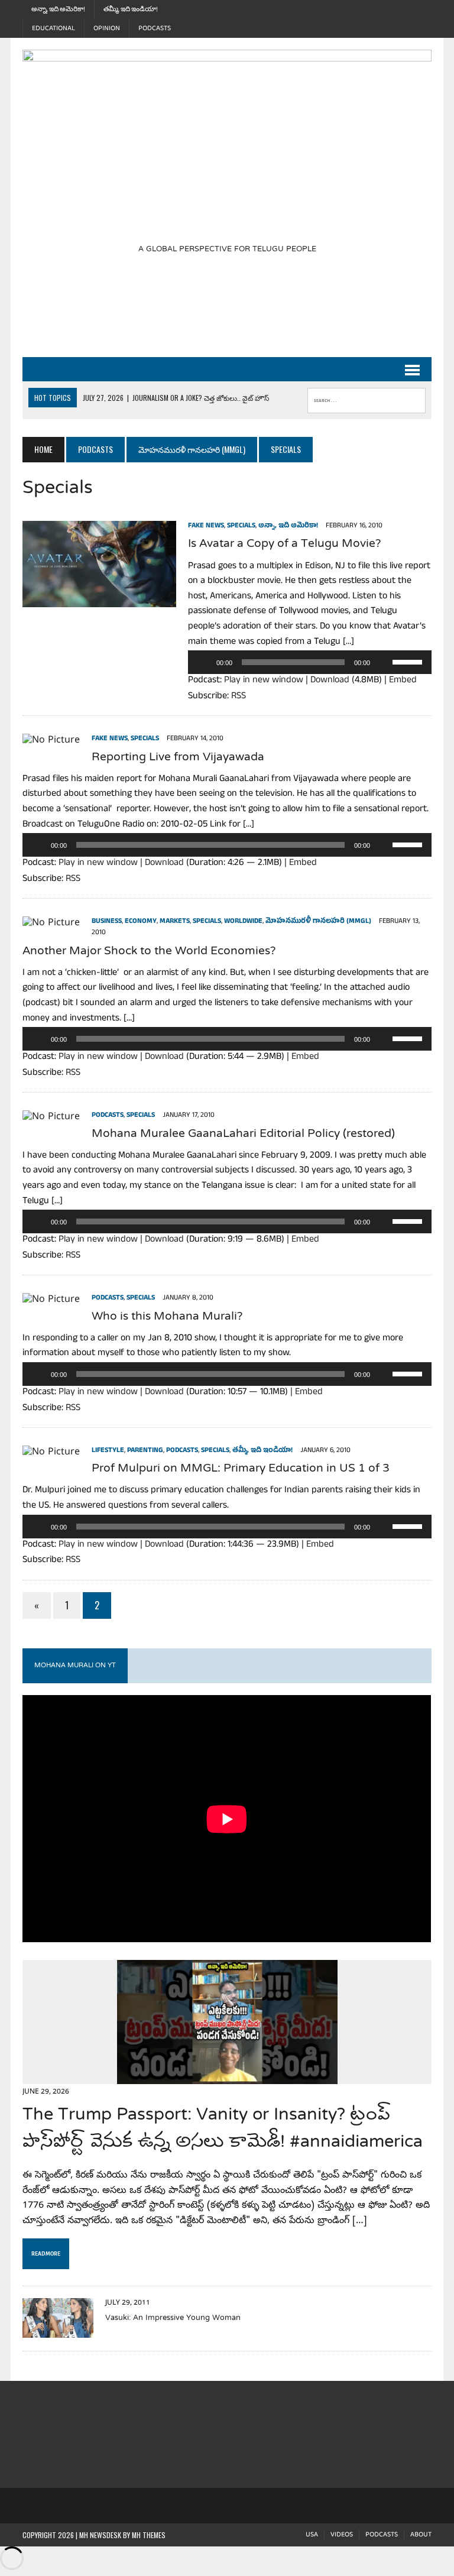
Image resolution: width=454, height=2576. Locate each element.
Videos (342, 2535)
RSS (239, 697)
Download (330, 681)
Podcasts (155, 28)
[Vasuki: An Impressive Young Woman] (58, 2329)
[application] (309, 662)
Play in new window (264, 681)
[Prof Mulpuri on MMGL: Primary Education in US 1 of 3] (51, 1453)
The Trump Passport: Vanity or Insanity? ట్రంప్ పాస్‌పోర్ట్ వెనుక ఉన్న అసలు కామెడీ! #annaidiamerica (223, 2129)
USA (312, 2535)
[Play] (203, 662)
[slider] (409, 661)
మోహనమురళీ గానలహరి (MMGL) (192, 449)
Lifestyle (108, 1451)
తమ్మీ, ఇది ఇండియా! (131, 9)
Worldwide (243, 922)
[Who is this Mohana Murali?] (51, 1300)
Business (107, 922)
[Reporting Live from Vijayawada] (51, 741)
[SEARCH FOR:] (367, 398)
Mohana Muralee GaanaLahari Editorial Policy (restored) (243, 1134)
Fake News (206, 526)
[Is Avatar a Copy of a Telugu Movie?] (99, 600)
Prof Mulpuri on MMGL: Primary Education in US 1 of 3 (241, 1469)
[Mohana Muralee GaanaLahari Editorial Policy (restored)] (51, 1117)
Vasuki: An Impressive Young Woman (173, 2318)
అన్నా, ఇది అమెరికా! (58, 9)
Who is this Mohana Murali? (167, 1317)
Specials (241, 526)
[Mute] (383, 662)
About (421, 2535)
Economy (141, 922)
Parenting (145, 1451)
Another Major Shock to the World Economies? (149, 952)
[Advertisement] (238, 313)
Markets (175, 922)
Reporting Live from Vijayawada (178, 758)
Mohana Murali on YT (75, 1666)
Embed (403, 681)
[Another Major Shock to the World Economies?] (51, 924)
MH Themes (149, 2535)
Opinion (107, 28)
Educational (53, 28)
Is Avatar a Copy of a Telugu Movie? (285, 544)
